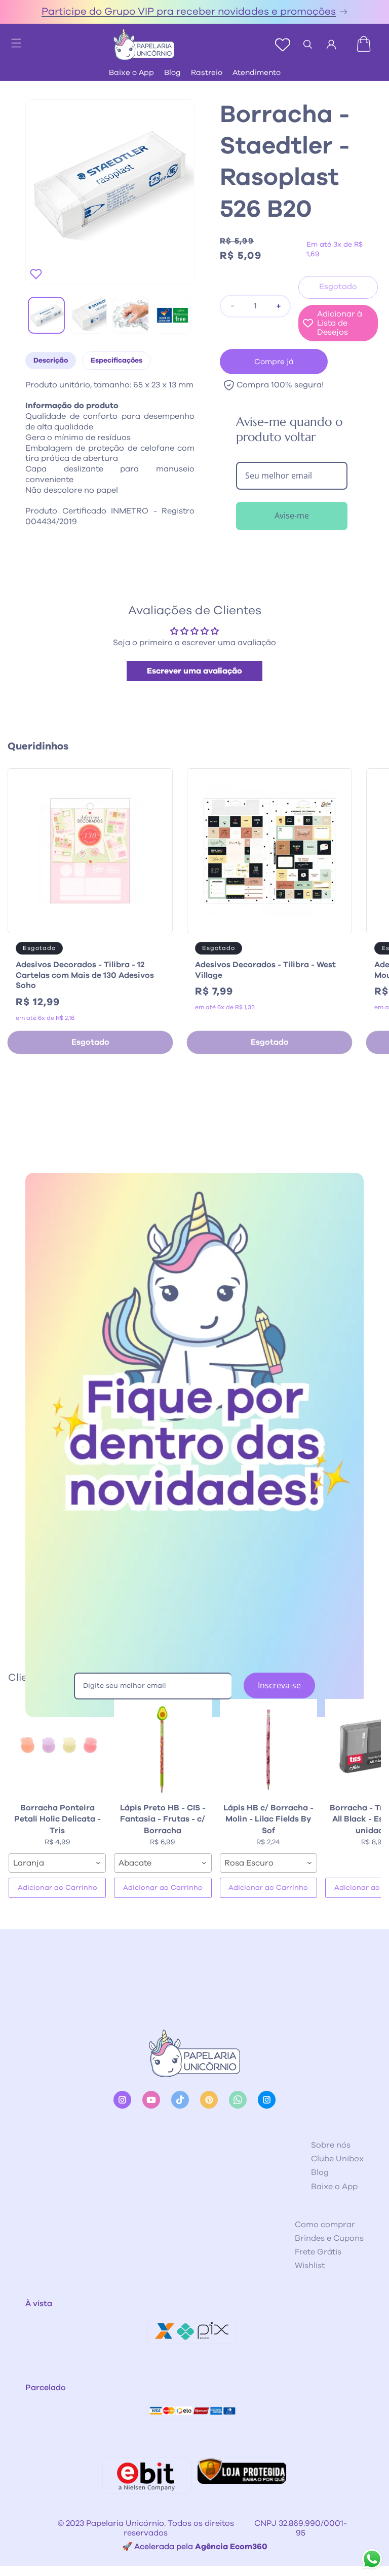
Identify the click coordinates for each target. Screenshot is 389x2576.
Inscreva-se (279, 1685)
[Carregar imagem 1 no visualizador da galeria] (46, 315)
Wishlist (310, 2266)
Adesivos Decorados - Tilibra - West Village (265, 970)
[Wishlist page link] (283, 45)
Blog (172, 73)
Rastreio (207, 73)
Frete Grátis (318, 2252)
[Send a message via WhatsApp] (372, 2559)
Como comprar (325, 2225)
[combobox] (57, 1863)
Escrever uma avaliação (194, 671)
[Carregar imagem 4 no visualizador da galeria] (172, 315)
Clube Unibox (337, 2159)
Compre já (274, 362)
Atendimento (257, 73)
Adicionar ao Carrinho (57, 1888)
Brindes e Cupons (329, 2238)
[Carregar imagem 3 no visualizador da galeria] (130, 315)
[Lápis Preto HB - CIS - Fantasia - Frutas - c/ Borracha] (163, 1748)
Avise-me (292, 516)
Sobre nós (331, 2145)
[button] (11, 40)
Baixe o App (131, 73)
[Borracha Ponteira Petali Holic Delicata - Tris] (57, 1748)
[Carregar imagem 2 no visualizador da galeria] (88, 315)
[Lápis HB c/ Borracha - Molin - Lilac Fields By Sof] (268, 1748)
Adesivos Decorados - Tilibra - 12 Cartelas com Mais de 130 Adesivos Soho (85, 975)
